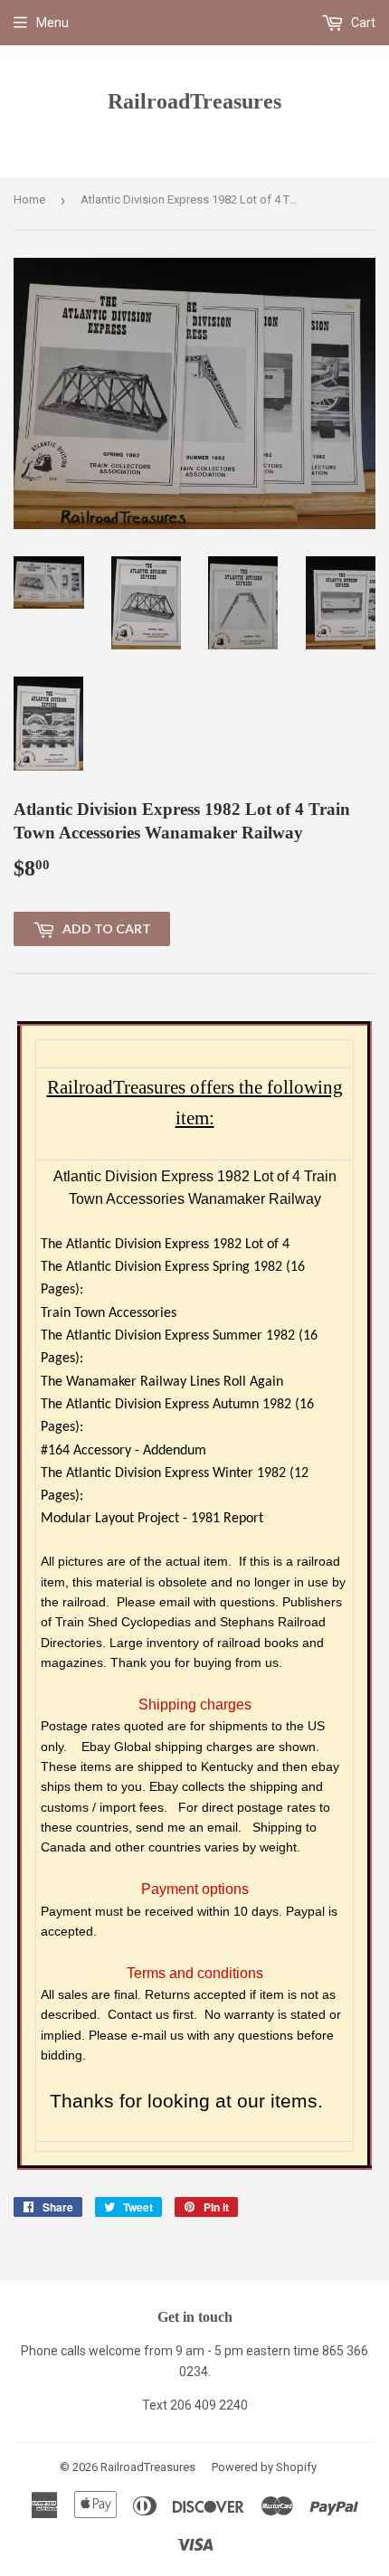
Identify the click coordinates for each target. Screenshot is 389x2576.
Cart (362, 23)
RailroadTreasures (194, 101)
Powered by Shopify (264, 2467)
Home (29, 199)
